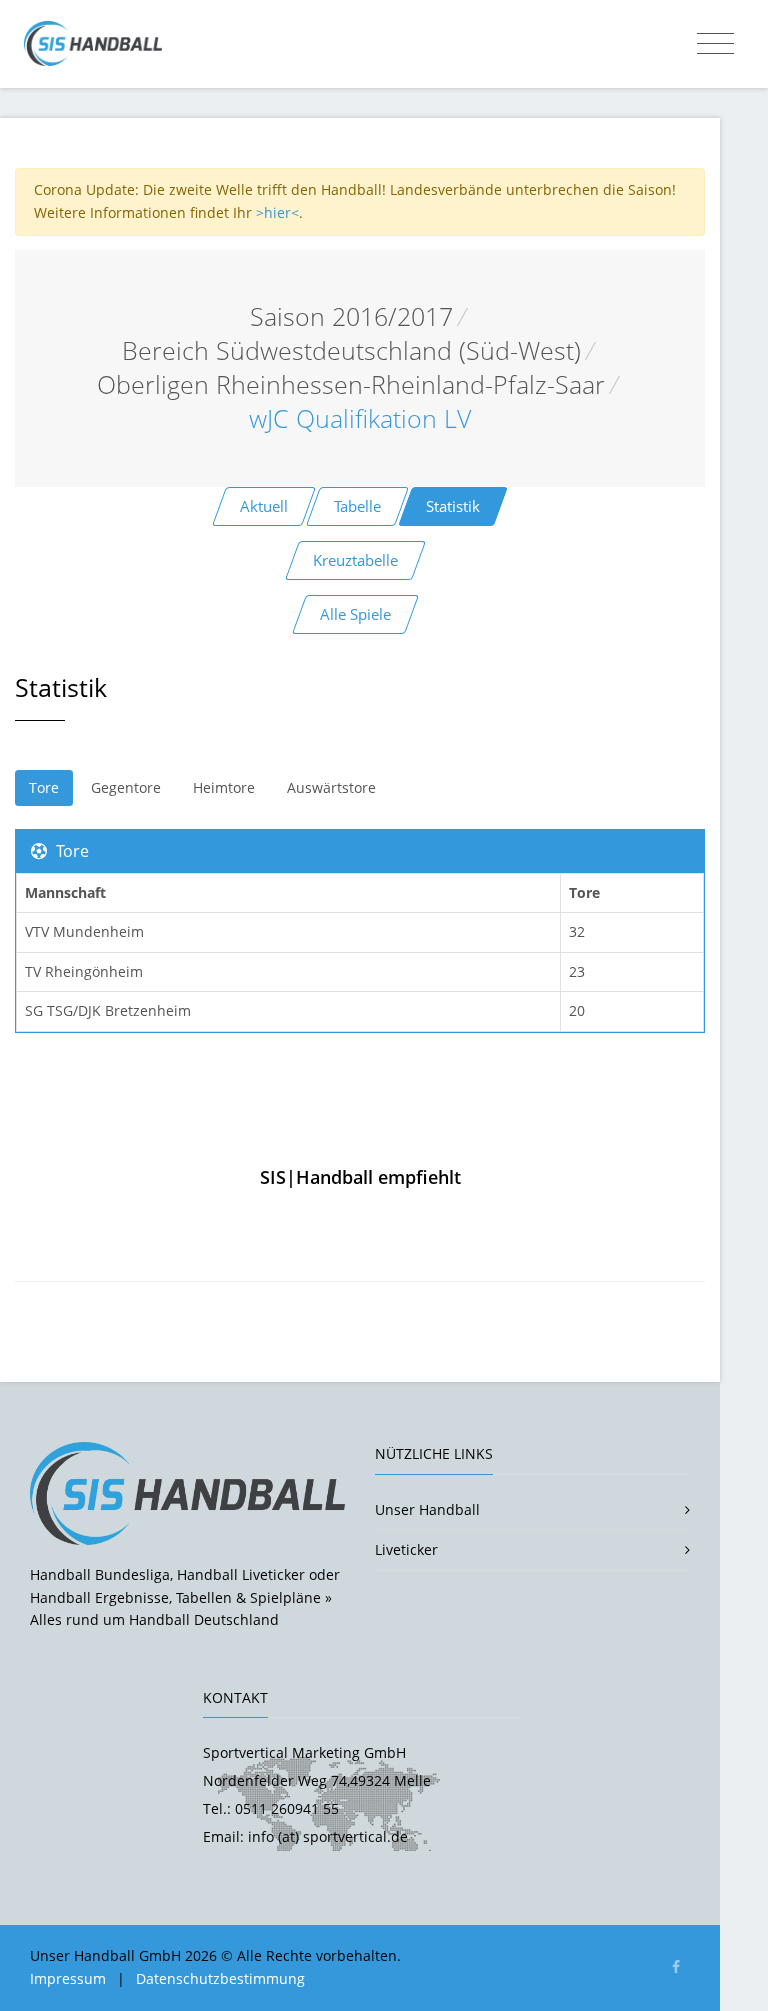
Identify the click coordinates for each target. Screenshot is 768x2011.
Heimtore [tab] (224, 787)
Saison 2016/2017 (351, 316)
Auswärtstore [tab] (331, 787)
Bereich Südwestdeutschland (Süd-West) (351, 350)
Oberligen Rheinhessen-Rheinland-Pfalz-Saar (351, 384)
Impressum (68, 1978)
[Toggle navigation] (715, 44)
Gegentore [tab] (126, 787)
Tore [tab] (44, 787)
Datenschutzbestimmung (220, 1978)
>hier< (277, 212)
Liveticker (406, 1549)
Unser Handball (427, 1509)
